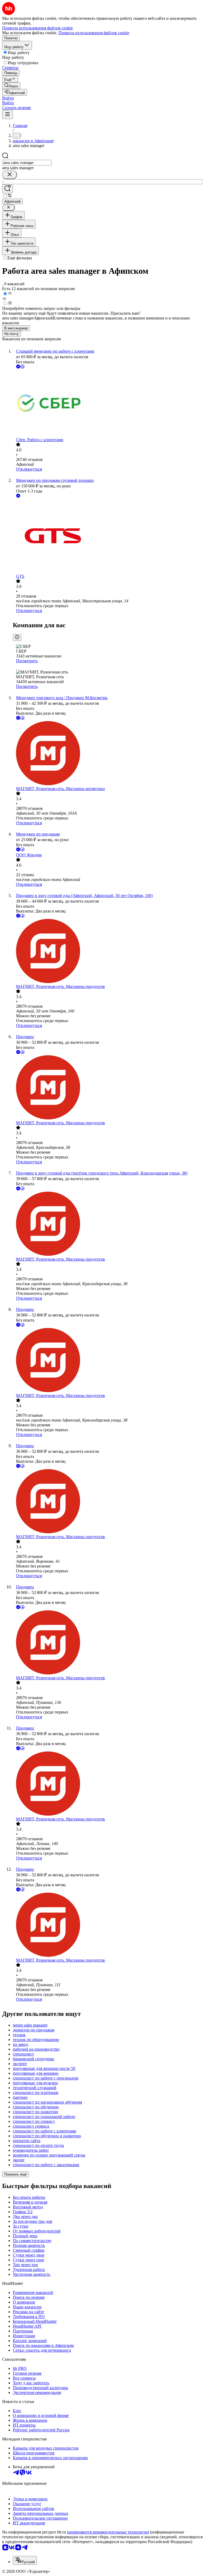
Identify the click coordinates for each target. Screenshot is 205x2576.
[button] (8, 98)
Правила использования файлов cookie (94, 33)
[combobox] (27, 163)
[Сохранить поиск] (7, 189)
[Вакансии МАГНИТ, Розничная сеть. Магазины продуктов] (108, 952)
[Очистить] (10, 175)
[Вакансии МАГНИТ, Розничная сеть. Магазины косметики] (108, 754)
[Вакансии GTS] (108, 536)
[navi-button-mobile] (7, 115)
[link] (11, 86)
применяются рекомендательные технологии (108, 2532)
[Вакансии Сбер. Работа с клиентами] (108, 404)
